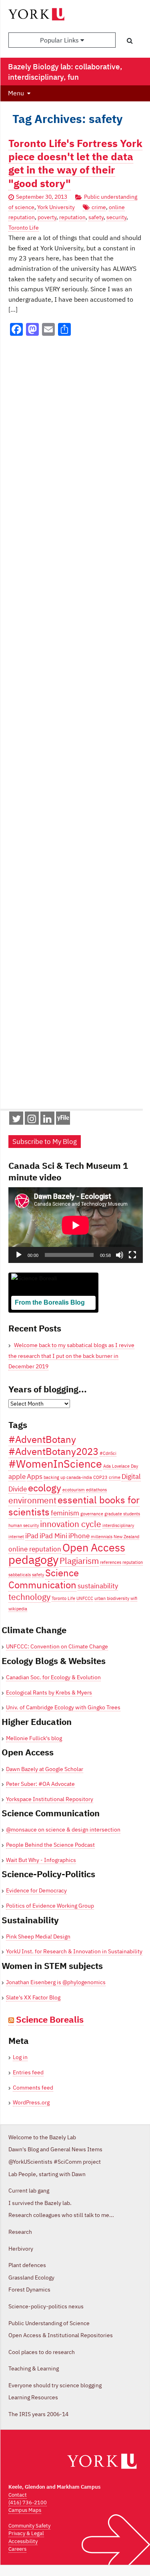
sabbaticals (20, 1575)
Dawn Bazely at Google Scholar (45, 1769)
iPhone (79, 1536)
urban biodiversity (112, 1598)
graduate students (122, 1514)
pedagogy (33, 1559)
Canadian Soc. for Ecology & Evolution (53, 1677)
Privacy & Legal (26, 2533)
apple (17, 1477)
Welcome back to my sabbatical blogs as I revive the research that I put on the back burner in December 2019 (71, 1356)
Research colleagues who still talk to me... (61, 2215)
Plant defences (27, 2265)
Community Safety (29, 2526)
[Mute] (120, 1255)
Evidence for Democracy (36, 1890)
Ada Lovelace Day (121, 1466)
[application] (76, 1225)
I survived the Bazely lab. (40, 2203)
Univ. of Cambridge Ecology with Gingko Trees (63, 1707)
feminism (65, 1513)
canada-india (79, 1477)
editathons (96, 1490)
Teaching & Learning (34, 2368)
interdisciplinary (118, 1525)
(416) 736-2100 (28, 2502)
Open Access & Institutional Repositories (61, 2335)
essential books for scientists (74, 1506)
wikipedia (18, 1609)
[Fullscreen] (132, 1255)
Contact (18, 2495)
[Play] (19, 1255)
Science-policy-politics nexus (46, 2306)
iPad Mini (53, 1536)
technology (29, 1597)
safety (96, 217)
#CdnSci (108, 1453)
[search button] (130, 40)
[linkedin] (47, 1120)
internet (16, 1537)
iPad (32, 1536)
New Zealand (126, 1537)
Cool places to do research (42, 2352)
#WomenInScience (55, 1463)
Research (20, 2232)
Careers (17, 2549)
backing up (54, 1477)
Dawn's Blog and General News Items (55, 2149)
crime (99, 207)
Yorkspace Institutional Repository (50, 1799)
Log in (20, 2057)
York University (56, 207)
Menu (16, 93)
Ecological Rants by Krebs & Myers (49, 1692)
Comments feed (33, 2088)
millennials (102, 1537)
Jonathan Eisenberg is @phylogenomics (56, 1982)
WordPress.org (31, 2102)
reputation (72, 217)
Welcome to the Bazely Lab (42, 2137)
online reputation (35, 1549)
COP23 (100, 1477)
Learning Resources (33, 2397)
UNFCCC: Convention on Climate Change (57, 1646)
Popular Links (60, 40)
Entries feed (28, 2072)
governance (92, 1514)
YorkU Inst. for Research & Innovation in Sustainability (74, 1951)
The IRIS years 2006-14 (38, 2414)
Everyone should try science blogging (55, 2385)
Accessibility (23, 2541)
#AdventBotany (42, 1439)
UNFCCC (85, 1598)
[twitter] (16, 1120)
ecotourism (74, 1490)
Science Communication (44, 1579)
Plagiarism (79, 1561)
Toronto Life (24, 228)
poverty (47, 217)
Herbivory (21, 2249)
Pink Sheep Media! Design (38, 1937)
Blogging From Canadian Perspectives (50, 1315)
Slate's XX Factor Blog (33, 1997)
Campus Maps (25, 2510)
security (116, 217)
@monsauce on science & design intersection (63, 1830)
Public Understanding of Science (49, 2323)
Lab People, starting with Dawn (47, 2174)
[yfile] (63, 1122)
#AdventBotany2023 (53, 1451)
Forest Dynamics (29, 2290)
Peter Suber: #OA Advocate (40, 1784)
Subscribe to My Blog (45, 1142)
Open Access (94, 1547)
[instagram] (32, 1120)
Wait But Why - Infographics (41, 1860)
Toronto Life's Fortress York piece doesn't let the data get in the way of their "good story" (75, 163)
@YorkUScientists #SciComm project (55, 2162)
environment (32, 1500)
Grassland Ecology (31, 2277)
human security (24, 1525)
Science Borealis (50, 2019)
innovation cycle (71, 1524)
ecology (45, 1488)
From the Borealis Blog (50, 1302)
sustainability (98, 1586)
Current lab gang (29, 2191)
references (111, 1562)
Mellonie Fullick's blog (34, 1738)
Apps (35, 1477)
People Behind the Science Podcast (50, 1845)
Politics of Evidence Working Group (50, 1906)
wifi (134, 1598)
